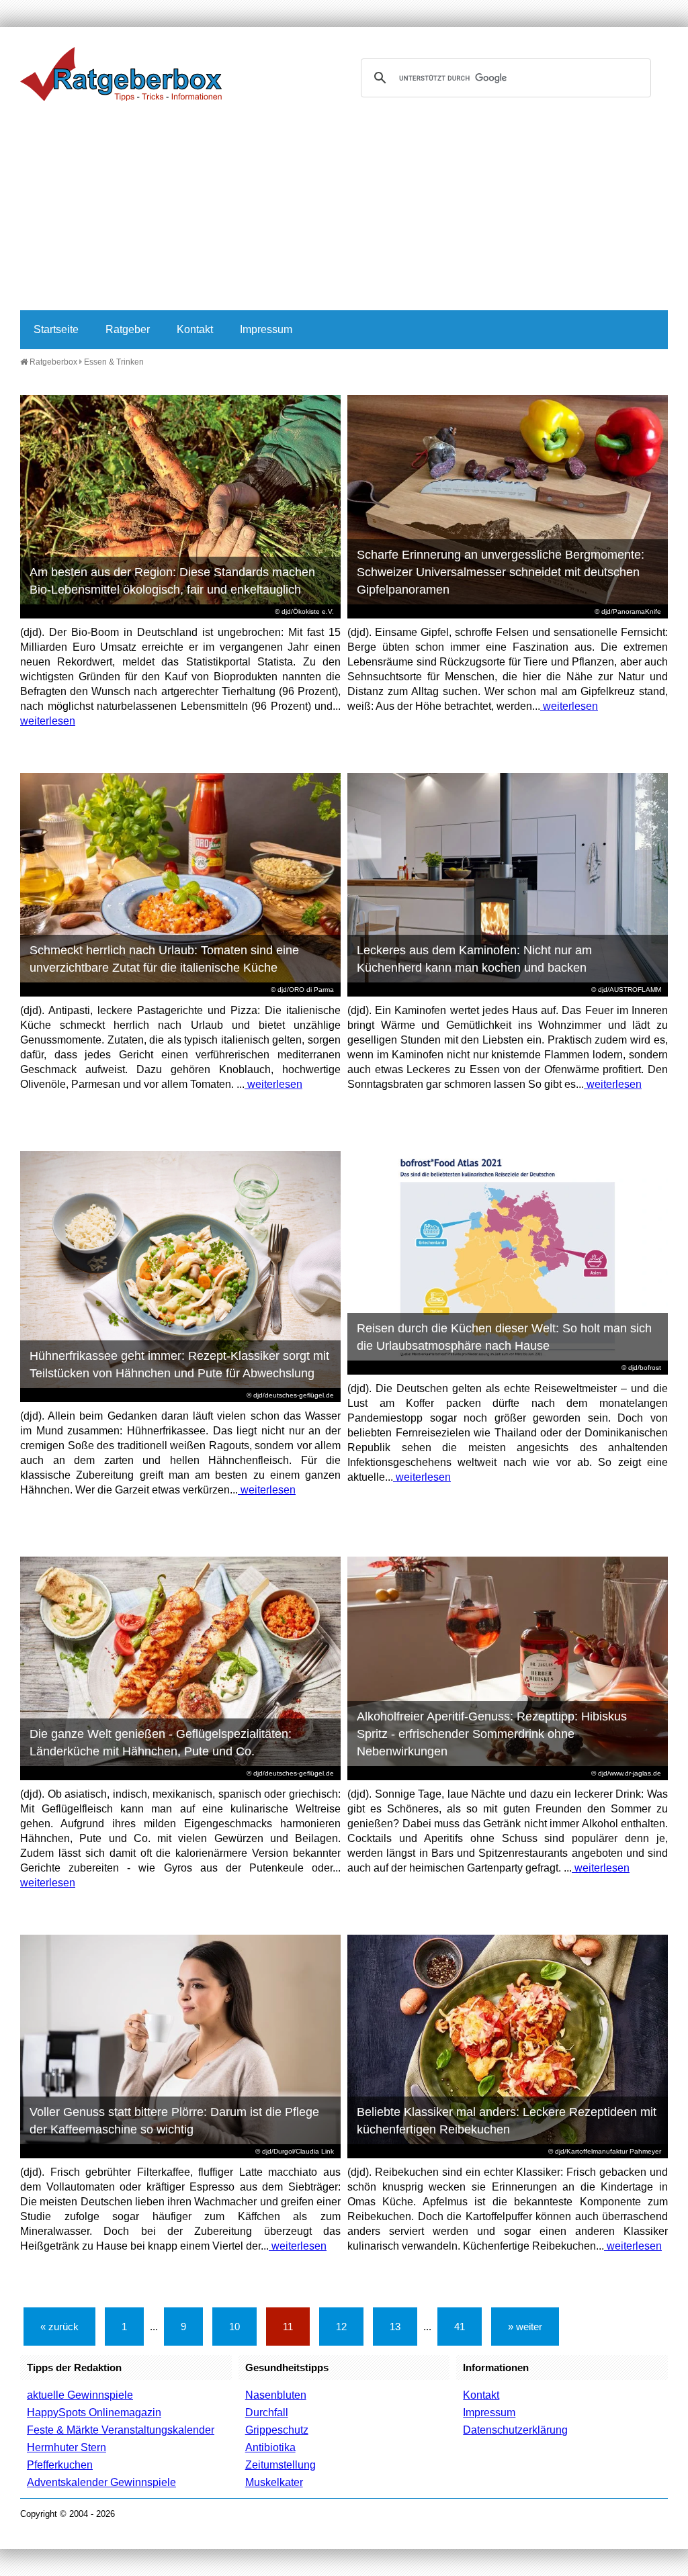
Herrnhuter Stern (67, 2447)
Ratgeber (128, 329)
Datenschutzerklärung (515, 2430)
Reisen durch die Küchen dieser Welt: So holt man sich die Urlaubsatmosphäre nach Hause (504, 1337)
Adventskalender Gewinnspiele (101, 2482)
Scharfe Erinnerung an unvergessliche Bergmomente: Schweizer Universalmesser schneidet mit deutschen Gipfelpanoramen (501, 572)
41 (460, 2327)
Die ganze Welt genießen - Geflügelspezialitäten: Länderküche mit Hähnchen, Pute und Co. (161, 1743)
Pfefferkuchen (60, 2465)
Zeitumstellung (281, 2465)
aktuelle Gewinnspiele (80, 2395)
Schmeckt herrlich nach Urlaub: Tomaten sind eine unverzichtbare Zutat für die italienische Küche (164, 959)
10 (234, 2327)
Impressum (266, 329)
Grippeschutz (277, 2430)
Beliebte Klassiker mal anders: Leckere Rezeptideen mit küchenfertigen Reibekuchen (507, 2121)
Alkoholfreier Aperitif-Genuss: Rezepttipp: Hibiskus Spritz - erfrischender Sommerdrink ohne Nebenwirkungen (492, 1734)
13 (395, 2327)
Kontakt (195, 329)
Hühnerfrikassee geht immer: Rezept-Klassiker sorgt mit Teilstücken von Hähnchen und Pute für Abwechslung (179, 1365)
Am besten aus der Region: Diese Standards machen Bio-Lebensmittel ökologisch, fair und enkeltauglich (172, 581)
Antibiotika (270, 2447)
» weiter (525, 2327)
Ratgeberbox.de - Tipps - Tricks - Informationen (121, 74)
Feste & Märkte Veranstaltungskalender (121, 2430)
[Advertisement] (344, 210)
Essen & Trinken (114, 362)
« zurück (59, 2327)
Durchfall (267, 2412)
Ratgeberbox (52, 362)
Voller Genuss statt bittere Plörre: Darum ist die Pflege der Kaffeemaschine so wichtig (174, 2121)
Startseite (56, 329)
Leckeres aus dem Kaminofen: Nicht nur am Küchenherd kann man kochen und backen (474, 959)
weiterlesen (48, 721)
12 (341, 2327)
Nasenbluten (276, 2395)
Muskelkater (274, 2482)
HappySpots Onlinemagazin (94, 2412)
